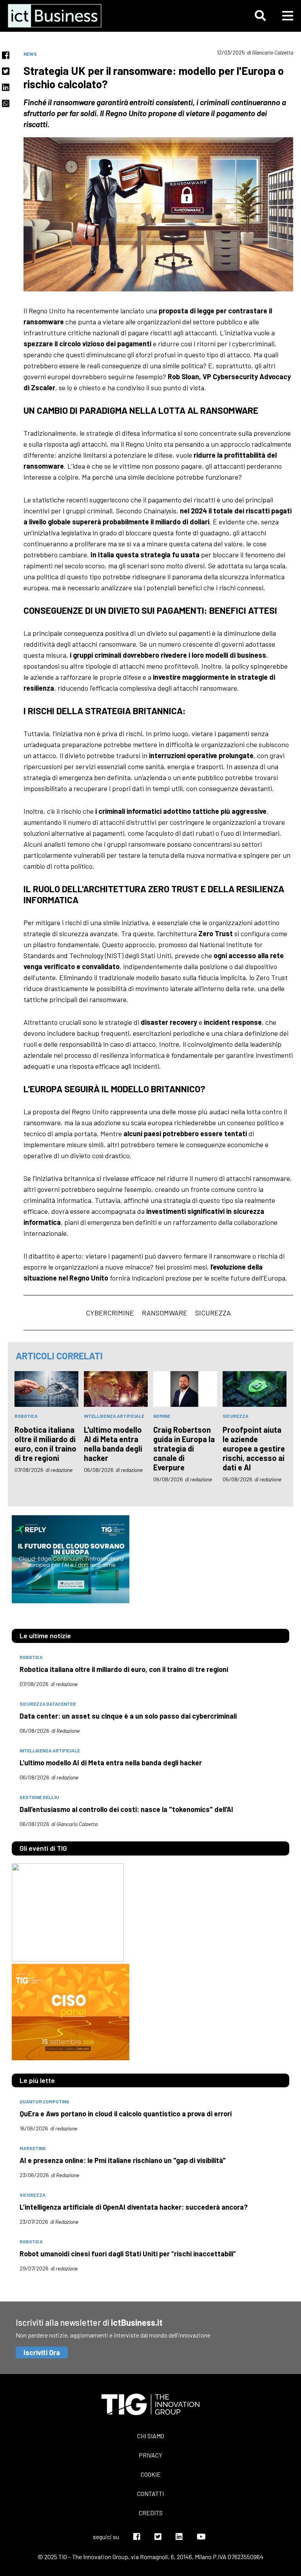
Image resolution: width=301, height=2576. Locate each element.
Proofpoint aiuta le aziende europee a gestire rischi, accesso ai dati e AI (254, 1448)
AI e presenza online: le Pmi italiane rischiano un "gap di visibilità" (123, 2160)
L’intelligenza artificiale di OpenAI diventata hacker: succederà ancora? (134, 2207)
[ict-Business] (57, 16)
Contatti (150, 2493)
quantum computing (44, 2101)
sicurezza (213, 1313)
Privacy (150, 2455)
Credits (151, 2513)
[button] (260, 16)
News (30, 54)
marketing (33, 2148)
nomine (162, 1416)
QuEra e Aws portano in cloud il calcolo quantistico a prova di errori (126, 2114)
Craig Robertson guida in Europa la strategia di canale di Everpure (184, 1448)
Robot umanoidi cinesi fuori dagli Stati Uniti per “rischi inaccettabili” (128, 2254)
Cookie (151, 2474)
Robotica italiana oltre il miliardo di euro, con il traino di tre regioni (45, 1444)
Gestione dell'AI (39, 1797)
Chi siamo (151, 2436)
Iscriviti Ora (42, 2352)
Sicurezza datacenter (48, 1704)
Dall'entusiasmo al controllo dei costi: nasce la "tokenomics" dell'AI (126, 1809)
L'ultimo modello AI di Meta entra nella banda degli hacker (113, 1444)
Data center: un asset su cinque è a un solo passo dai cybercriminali (128, 1716)
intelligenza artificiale (114, 1416)
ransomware (165, 1313)
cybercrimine (110, 1313)
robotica (26, 1416)
